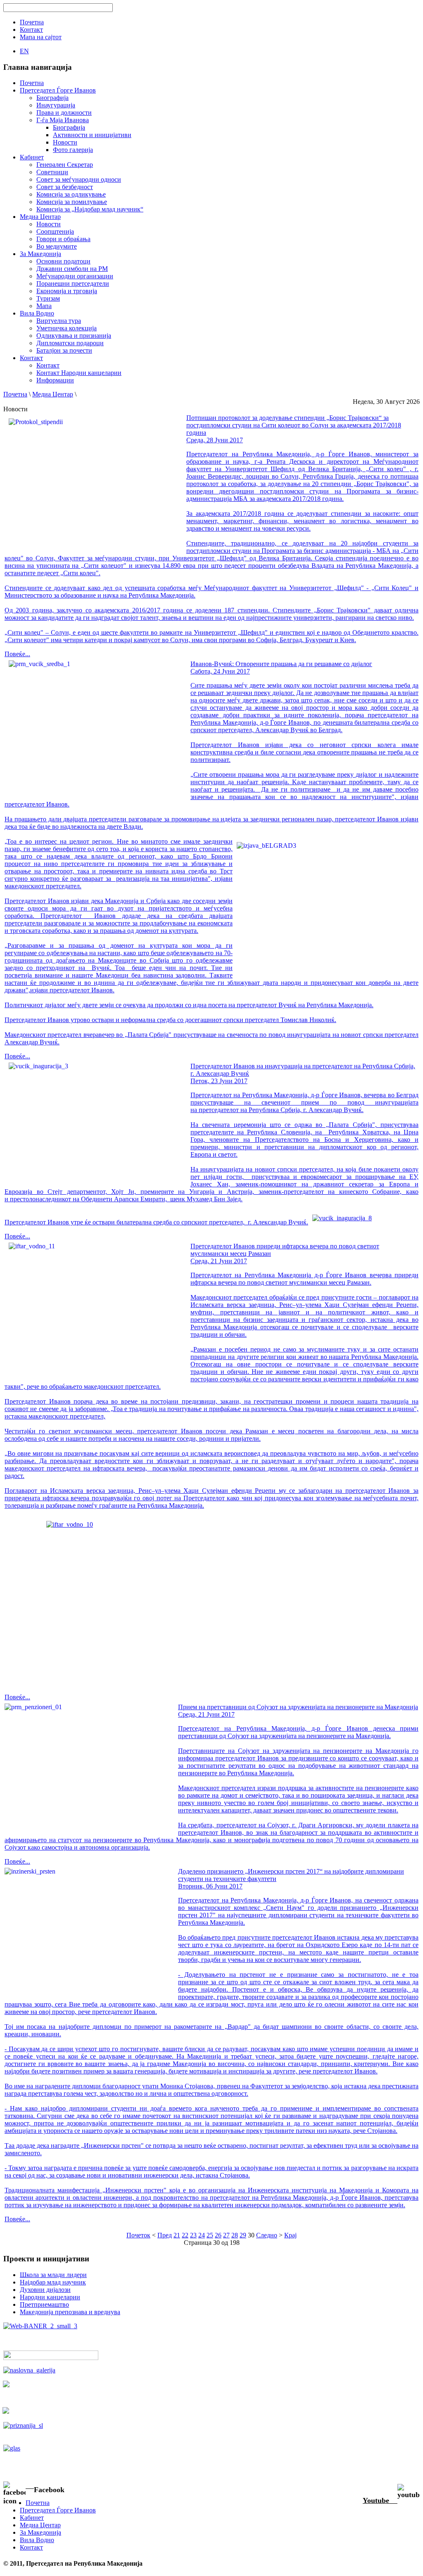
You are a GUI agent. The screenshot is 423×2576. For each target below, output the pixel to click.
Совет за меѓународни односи (79, 179)
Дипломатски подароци (70, 343)
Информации (55, 380)
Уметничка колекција (67, 328)
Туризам (48, 298)
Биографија (52, 98)
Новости (65, 142)
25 (210, 2235)
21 (177, 2235)
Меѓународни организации (75, 276)
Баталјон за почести (64, 350)
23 (193, 2235)
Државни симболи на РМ (72, 269)
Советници (52, 172)
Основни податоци (63, 261)
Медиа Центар (53, 394)
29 (243, 2235)
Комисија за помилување (72, 202)
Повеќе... (17, 654)
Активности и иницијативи (92, 135)
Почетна (15, 394)
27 (226, 2235)
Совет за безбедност (65, 187)
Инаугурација (56, 105)
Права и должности (64, 113)
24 (202, 2235)
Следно (267, 2235)
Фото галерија (73, 150)
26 (218, 2235)
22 (185, 2235)
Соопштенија (55, 231)
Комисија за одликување (71, 194)
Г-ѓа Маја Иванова (63, 120)
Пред (165, 2235)
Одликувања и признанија (74, 336)
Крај (290, 2235)
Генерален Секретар (65, 165)
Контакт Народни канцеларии (79, 373)
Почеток (138, 2235)
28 (235, 2235)
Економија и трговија (67, 291)
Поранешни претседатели (73, 283)
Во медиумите (57, 246)
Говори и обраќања (63, 239)
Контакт (48, 365)
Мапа (44, 306)
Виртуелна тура (59, 321)
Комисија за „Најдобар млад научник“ (90, 209)
